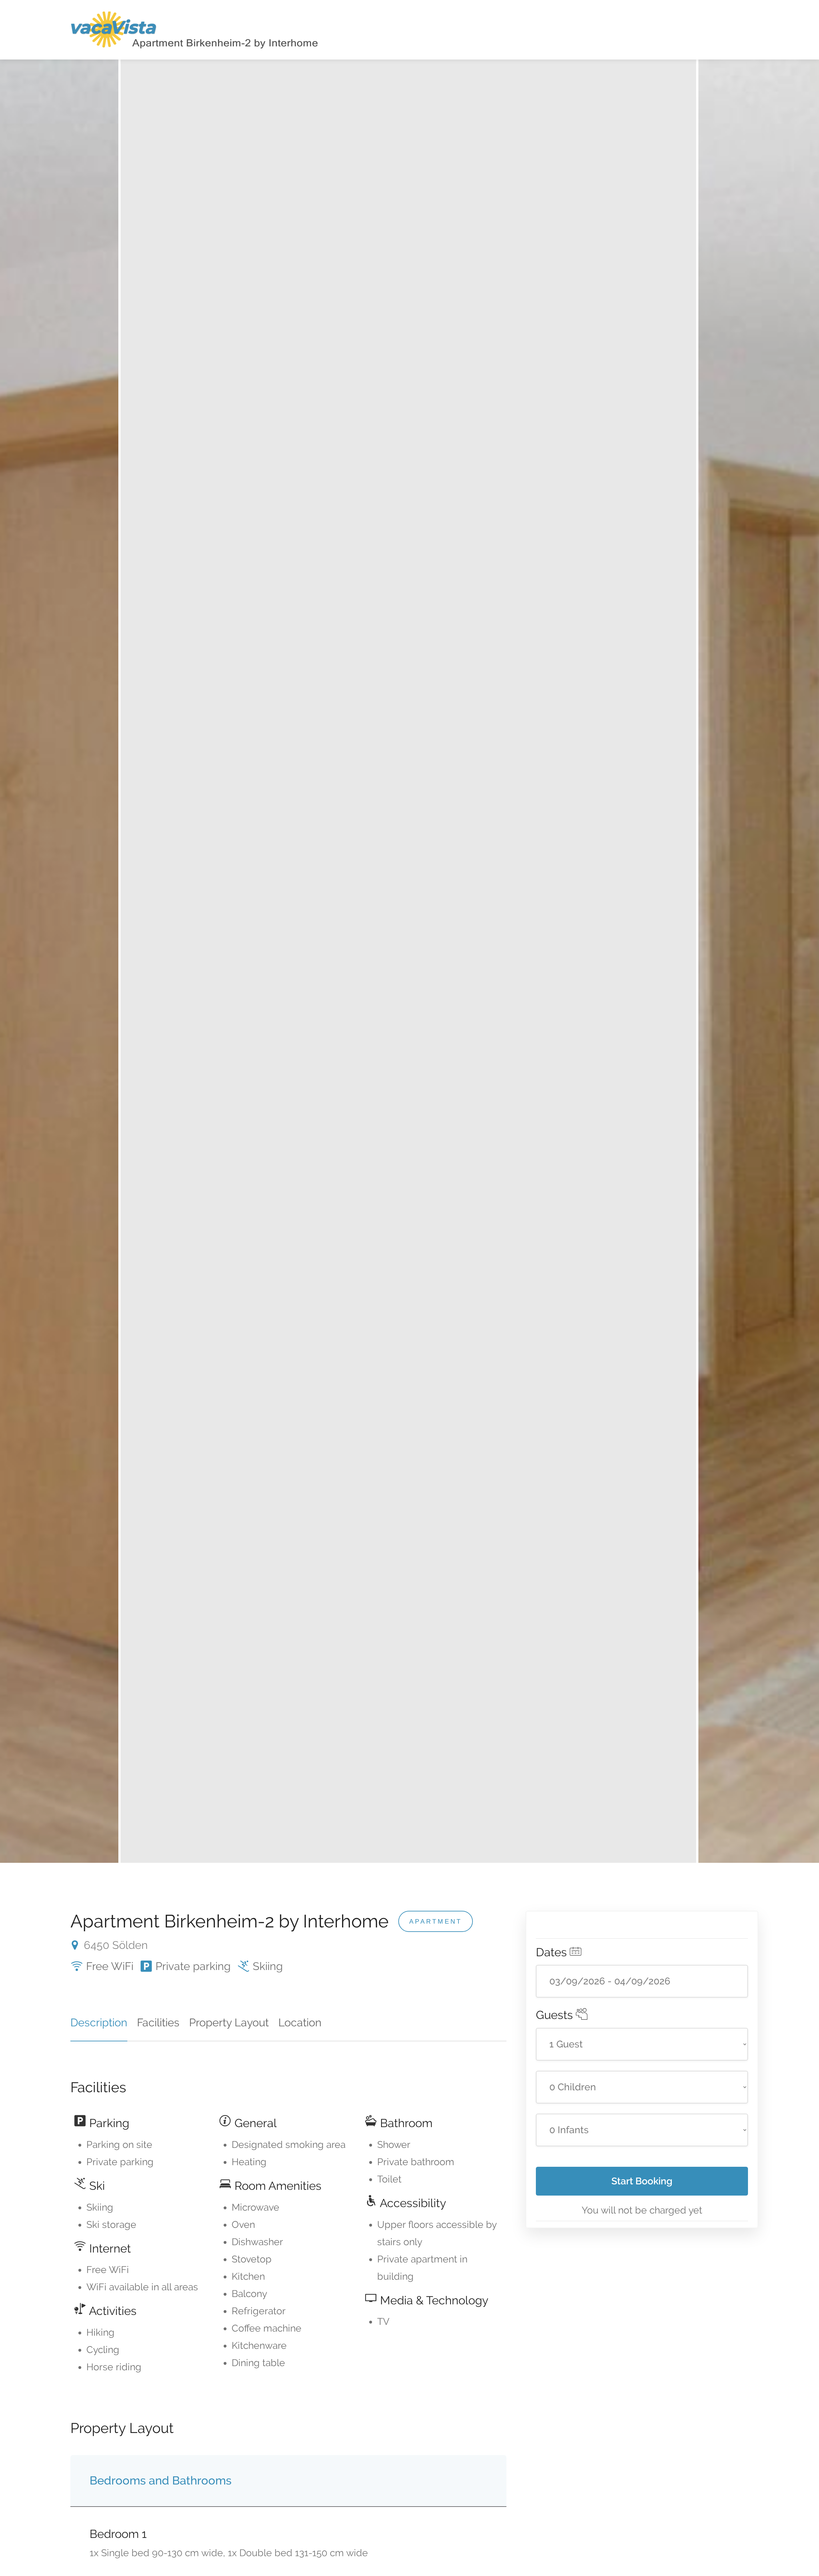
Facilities (158, 2022)
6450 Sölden (114, 1945)
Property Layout (229, 2022)
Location (300, 2022)
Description (99, 2022)
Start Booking (642, 2181)
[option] (408, 961)
